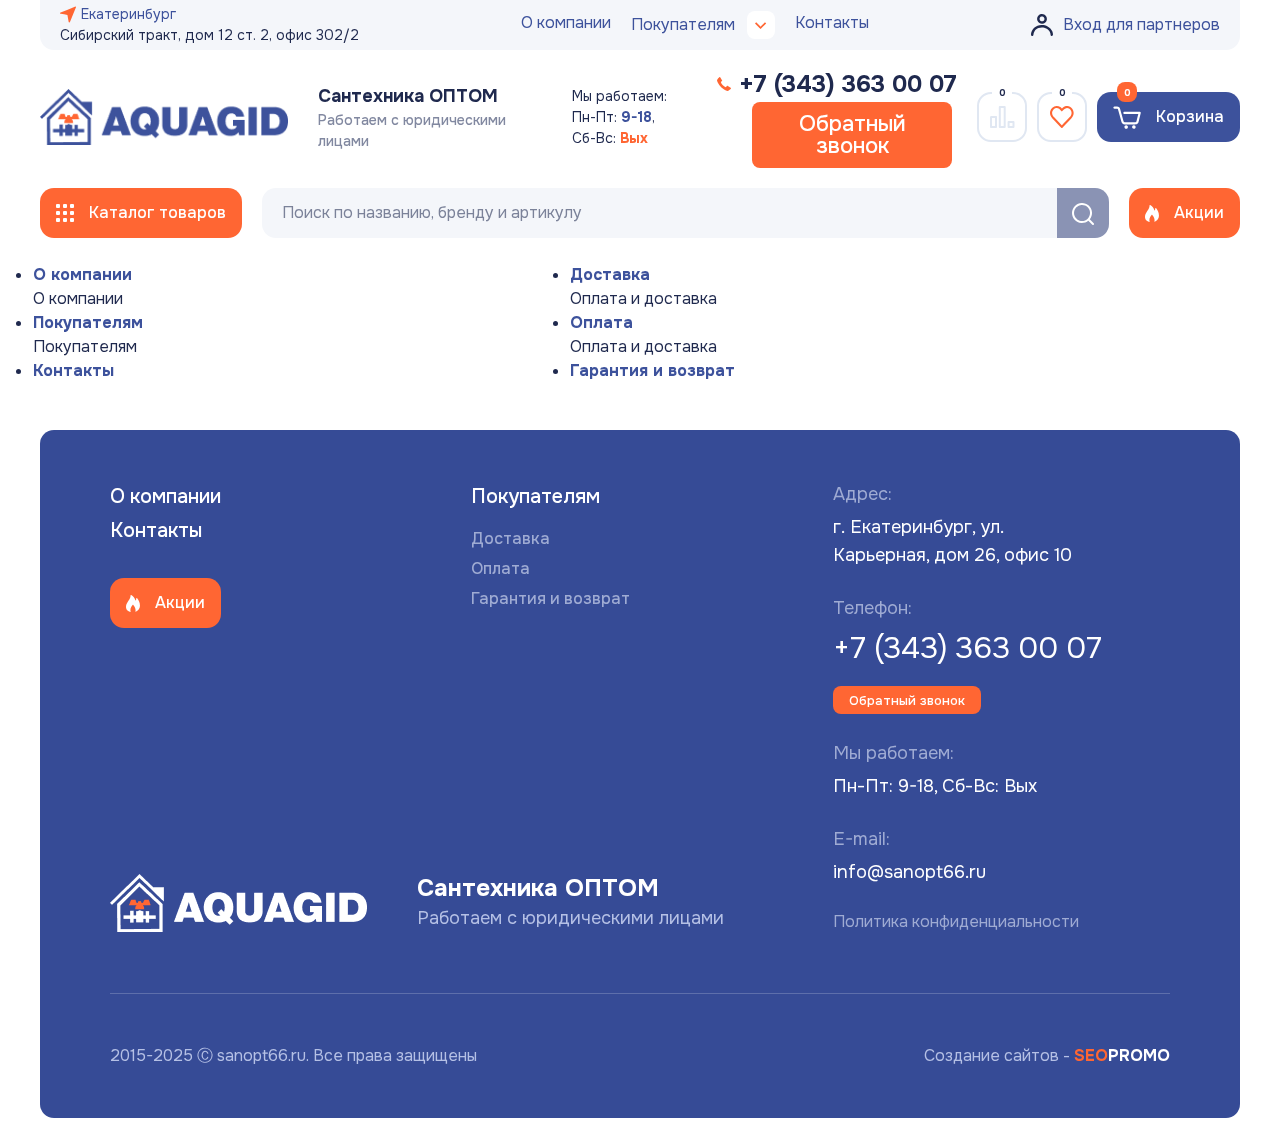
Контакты (832, 22)
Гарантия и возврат (652, 370)
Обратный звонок (852, 135)
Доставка (610, 274)
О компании (566, 22)
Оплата (601, 322)
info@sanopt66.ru (909, 872)
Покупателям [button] (683, 24)
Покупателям (88, 322)
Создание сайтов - (1047, 1055)
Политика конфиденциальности (956, 921)
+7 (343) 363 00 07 (967, 648)
